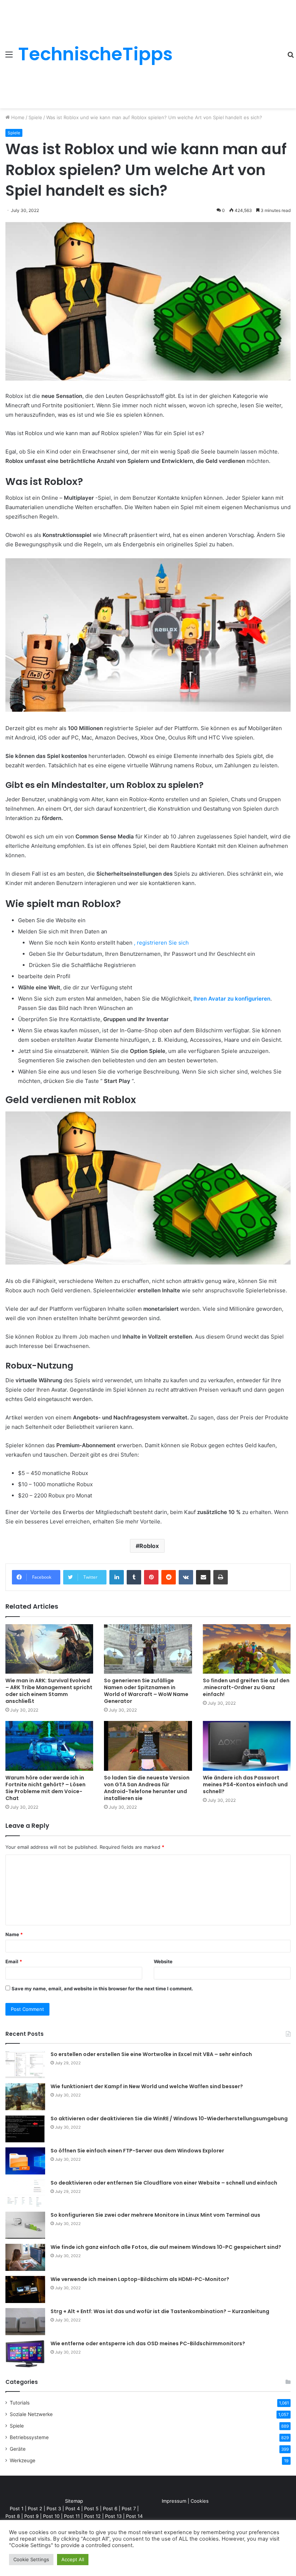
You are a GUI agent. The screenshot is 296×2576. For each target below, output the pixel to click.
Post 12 (92, 2516)
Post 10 (51, 2516)
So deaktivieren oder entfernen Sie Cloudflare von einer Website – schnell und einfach (164, 2183)
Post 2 (35, 2508)
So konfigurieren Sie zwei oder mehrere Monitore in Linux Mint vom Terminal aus (155, 2215)
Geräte (18, 2449)
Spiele (35, 117)
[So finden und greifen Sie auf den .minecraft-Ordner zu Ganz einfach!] (247, 1649)
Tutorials (20, 2403)
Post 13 (113, 2516)
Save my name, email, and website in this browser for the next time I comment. (102, 1989)
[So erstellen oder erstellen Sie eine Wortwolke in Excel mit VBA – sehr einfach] (25, 2065)
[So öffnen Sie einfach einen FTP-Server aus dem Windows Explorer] (25, 2161)
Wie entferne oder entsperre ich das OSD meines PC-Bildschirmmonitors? (148, 2343)
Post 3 (54, 2508)
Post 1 (17, 2508)
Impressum (174, 2501)
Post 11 (72, 2516)
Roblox (149, 1546)
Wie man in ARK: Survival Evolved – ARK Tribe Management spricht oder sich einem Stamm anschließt (49, 1691)
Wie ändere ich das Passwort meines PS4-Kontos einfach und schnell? (245, 1784)
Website (163, 1961)
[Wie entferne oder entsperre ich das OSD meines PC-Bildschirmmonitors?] (25, 2354)
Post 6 (110, 2508)
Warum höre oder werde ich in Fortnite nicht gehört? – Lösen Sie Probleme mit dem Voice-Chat (45, 1788)
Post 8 (13, 2516)
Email (14, 1961)
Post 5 (91, 2508)
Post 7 (129, 2508)
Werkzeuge (23, 2460)
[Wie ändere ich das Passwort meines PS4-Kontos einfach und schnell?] (247, 1746)
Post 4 (73, 2508)
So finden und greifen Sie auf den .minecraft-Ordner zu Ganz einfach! (246, 1687)
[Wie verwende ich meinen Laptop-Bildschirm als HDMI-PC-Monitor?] (25, 2289)
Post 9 (31, 2516)
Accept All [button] (73, 2559)
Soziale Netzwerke (31, 2414)
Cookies (200, 2501)
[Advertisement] (227, 49)
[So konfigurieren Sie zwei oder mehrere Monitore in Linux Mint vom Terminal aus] (25, 2225)
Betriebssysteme (29, 2437)
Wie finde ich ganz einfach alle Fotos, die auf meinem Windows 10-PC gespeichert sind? (166, 2247)
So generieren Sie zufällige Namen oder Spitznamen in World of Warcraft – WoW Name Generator (146, 1691)
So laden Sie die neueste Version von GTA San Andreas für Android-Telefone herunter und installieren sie (147, 1788)
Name (14, 1934)
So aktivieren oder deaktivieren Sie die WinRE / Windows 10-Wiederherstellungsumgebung (169, 2119)
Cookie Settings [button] (31, 2559)
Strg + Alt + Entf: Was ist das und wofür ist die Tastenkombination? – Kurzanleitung (160, 2311)
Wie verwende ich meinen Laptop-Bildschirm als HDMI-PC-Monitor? (140, 2279)
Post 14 (134, 2516)
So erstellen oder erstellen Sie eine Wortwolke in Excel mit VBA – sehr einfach (151, 2054)
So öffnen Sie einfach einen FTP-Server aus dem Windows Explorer (137, 2151)
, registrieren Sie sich (161, 943)
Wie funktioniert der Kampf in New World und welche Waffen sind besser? (147, 2086)
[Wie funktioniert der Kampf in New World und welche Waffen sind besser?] (25, 2097)
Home (17, 117)
